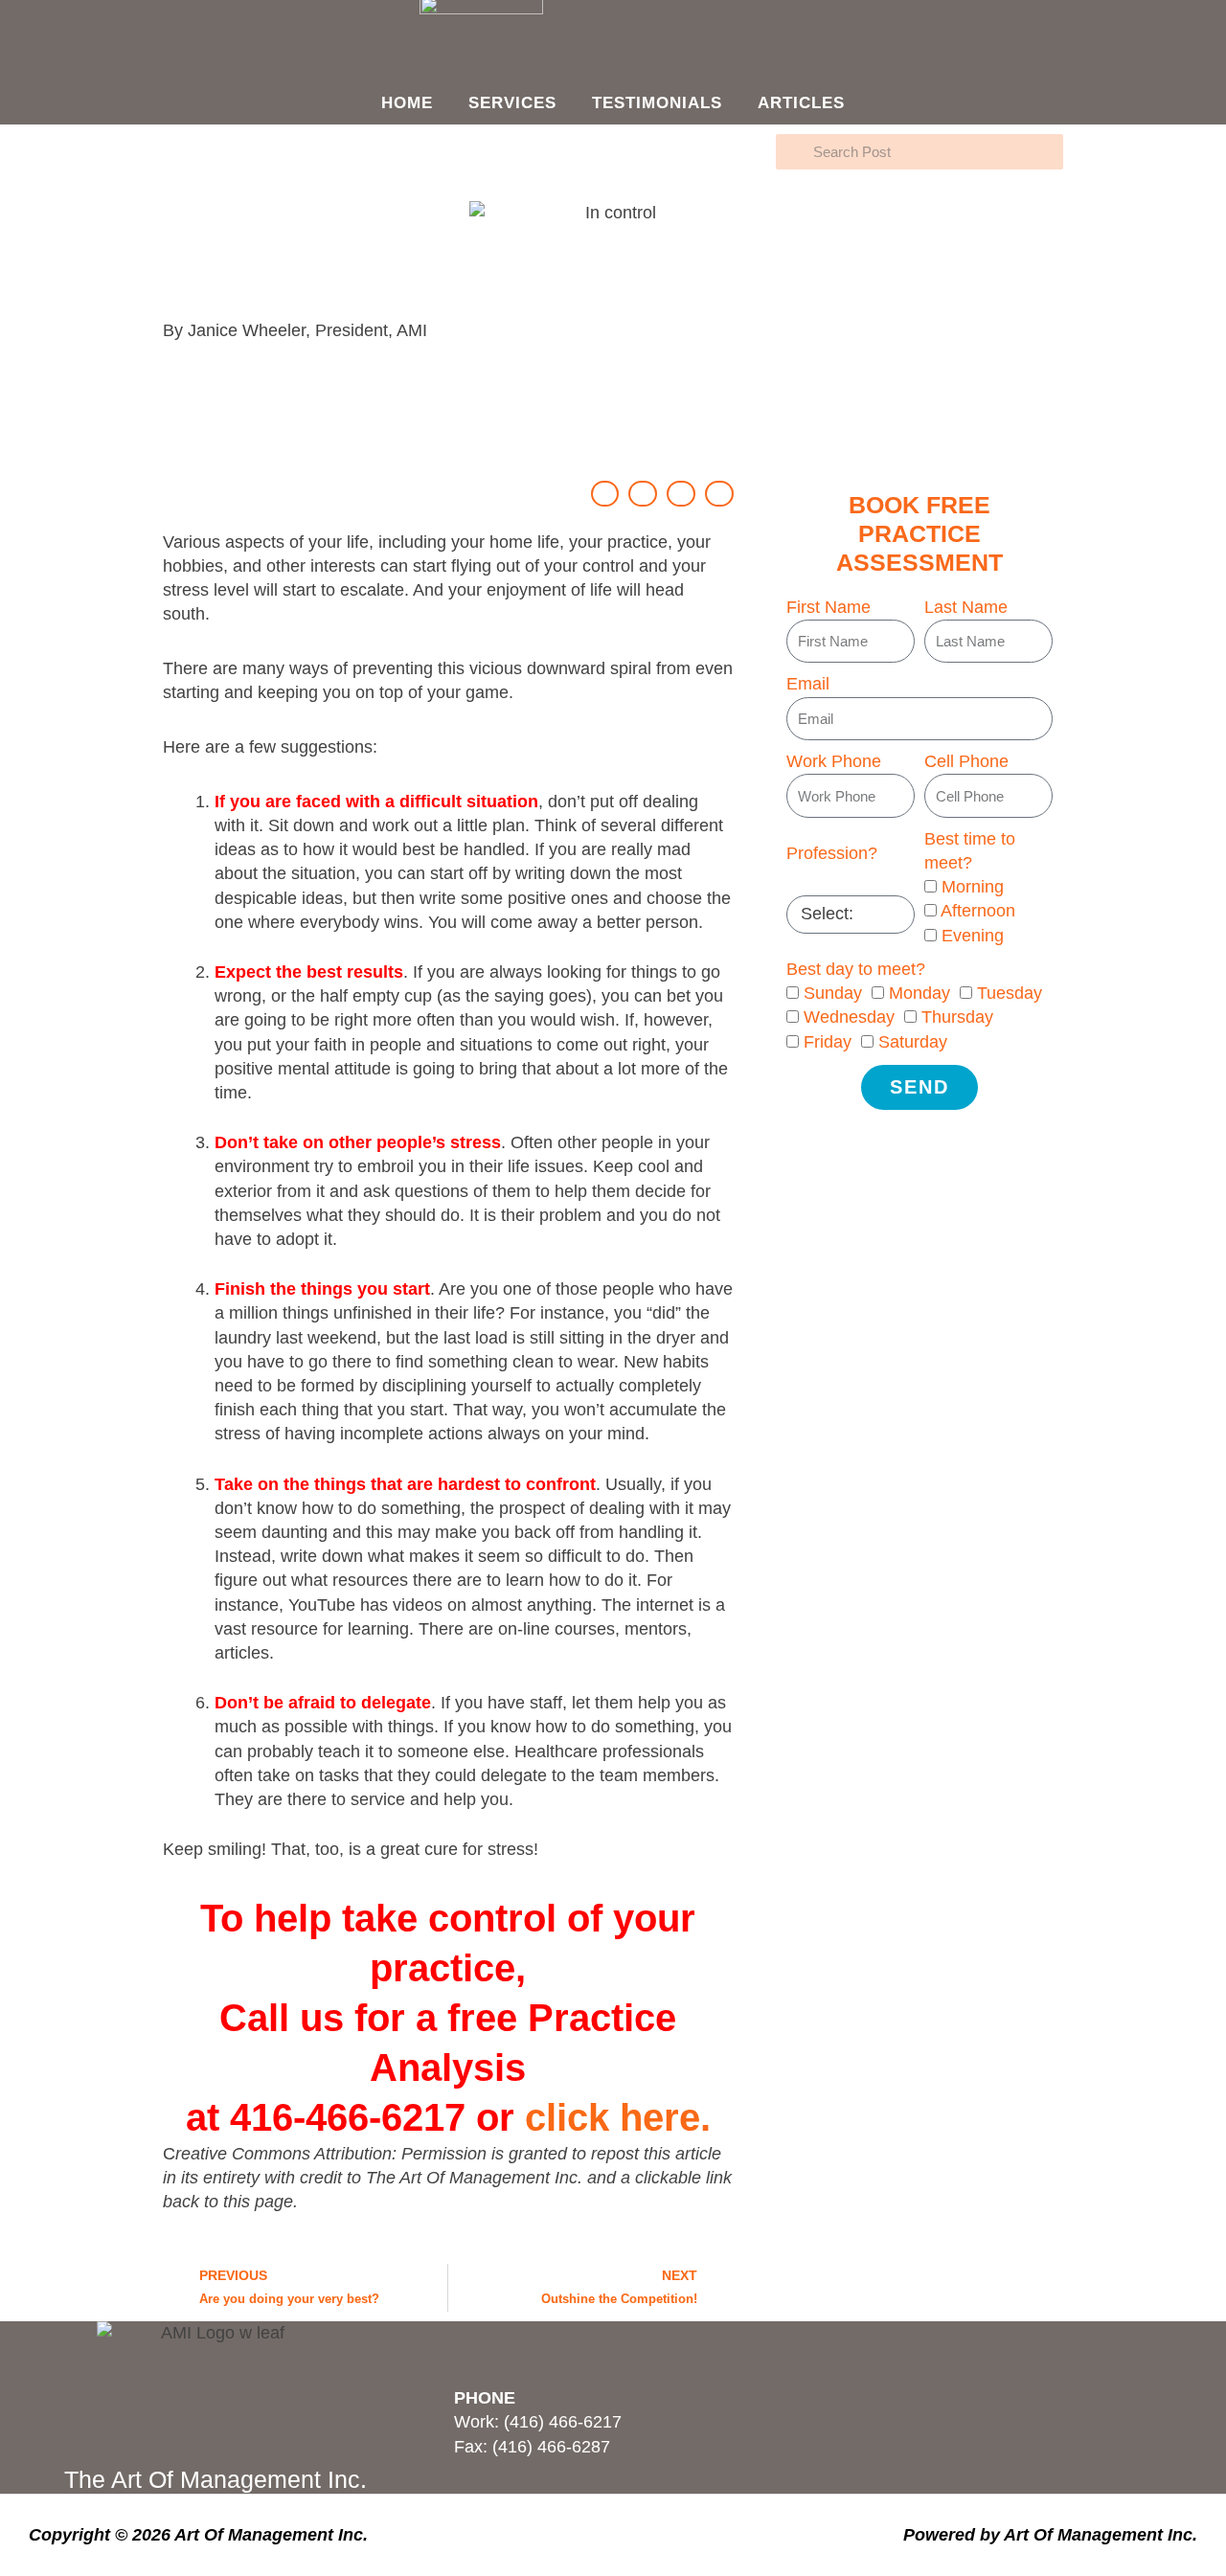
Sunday (833, 993)
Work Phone (834, 761)
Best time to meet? (970, 851)
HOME (407, 103)
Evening (973, 936)
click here (613, 2117)
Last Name (966, 607)
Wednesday (849, 1017)
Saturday (913, 1042)
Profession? (832, 853)
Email (808, 684)
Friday (828, 1042)
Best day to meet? (856, 969)
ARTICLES (801, 103)
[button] (605, 494)
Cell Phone (966, 761)
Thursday (957, 1017)
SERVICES (512, 103)
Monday (919, 993)
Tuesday (1010, 993)
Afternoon (978, 911)
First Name (829, 607)
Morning (973, 887)
